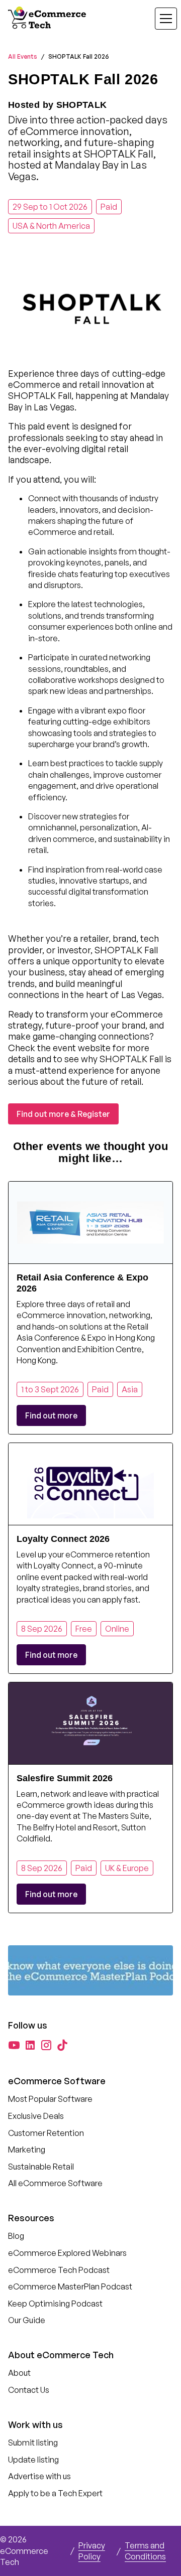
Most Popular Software (50, 2099)
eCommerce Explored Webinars (67, 2253)
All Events (23, 56)
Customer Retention (46, 2133)
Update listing (33, 2460)
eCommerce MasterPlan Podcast (70, 2286)
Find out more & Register (63, 1114)
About (19, 2373)
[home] (48, 19)
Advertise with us (39, 2476)
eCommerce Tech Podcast (59, 2270)
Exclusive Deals (36, 2116)
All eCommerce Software (55, 2183)
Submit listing (33, 2443)
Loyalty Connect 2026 (63, 1539)
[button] (160, 19)
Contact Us (29, 2390)
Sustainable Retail (41, 2167)
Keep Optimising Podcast (55, 2304)
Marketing (27, 2150)
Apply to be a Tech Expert (55, 2493)
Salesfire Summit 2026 (65, 1778)
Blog (16, 2236)
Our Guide (27, 2320)
